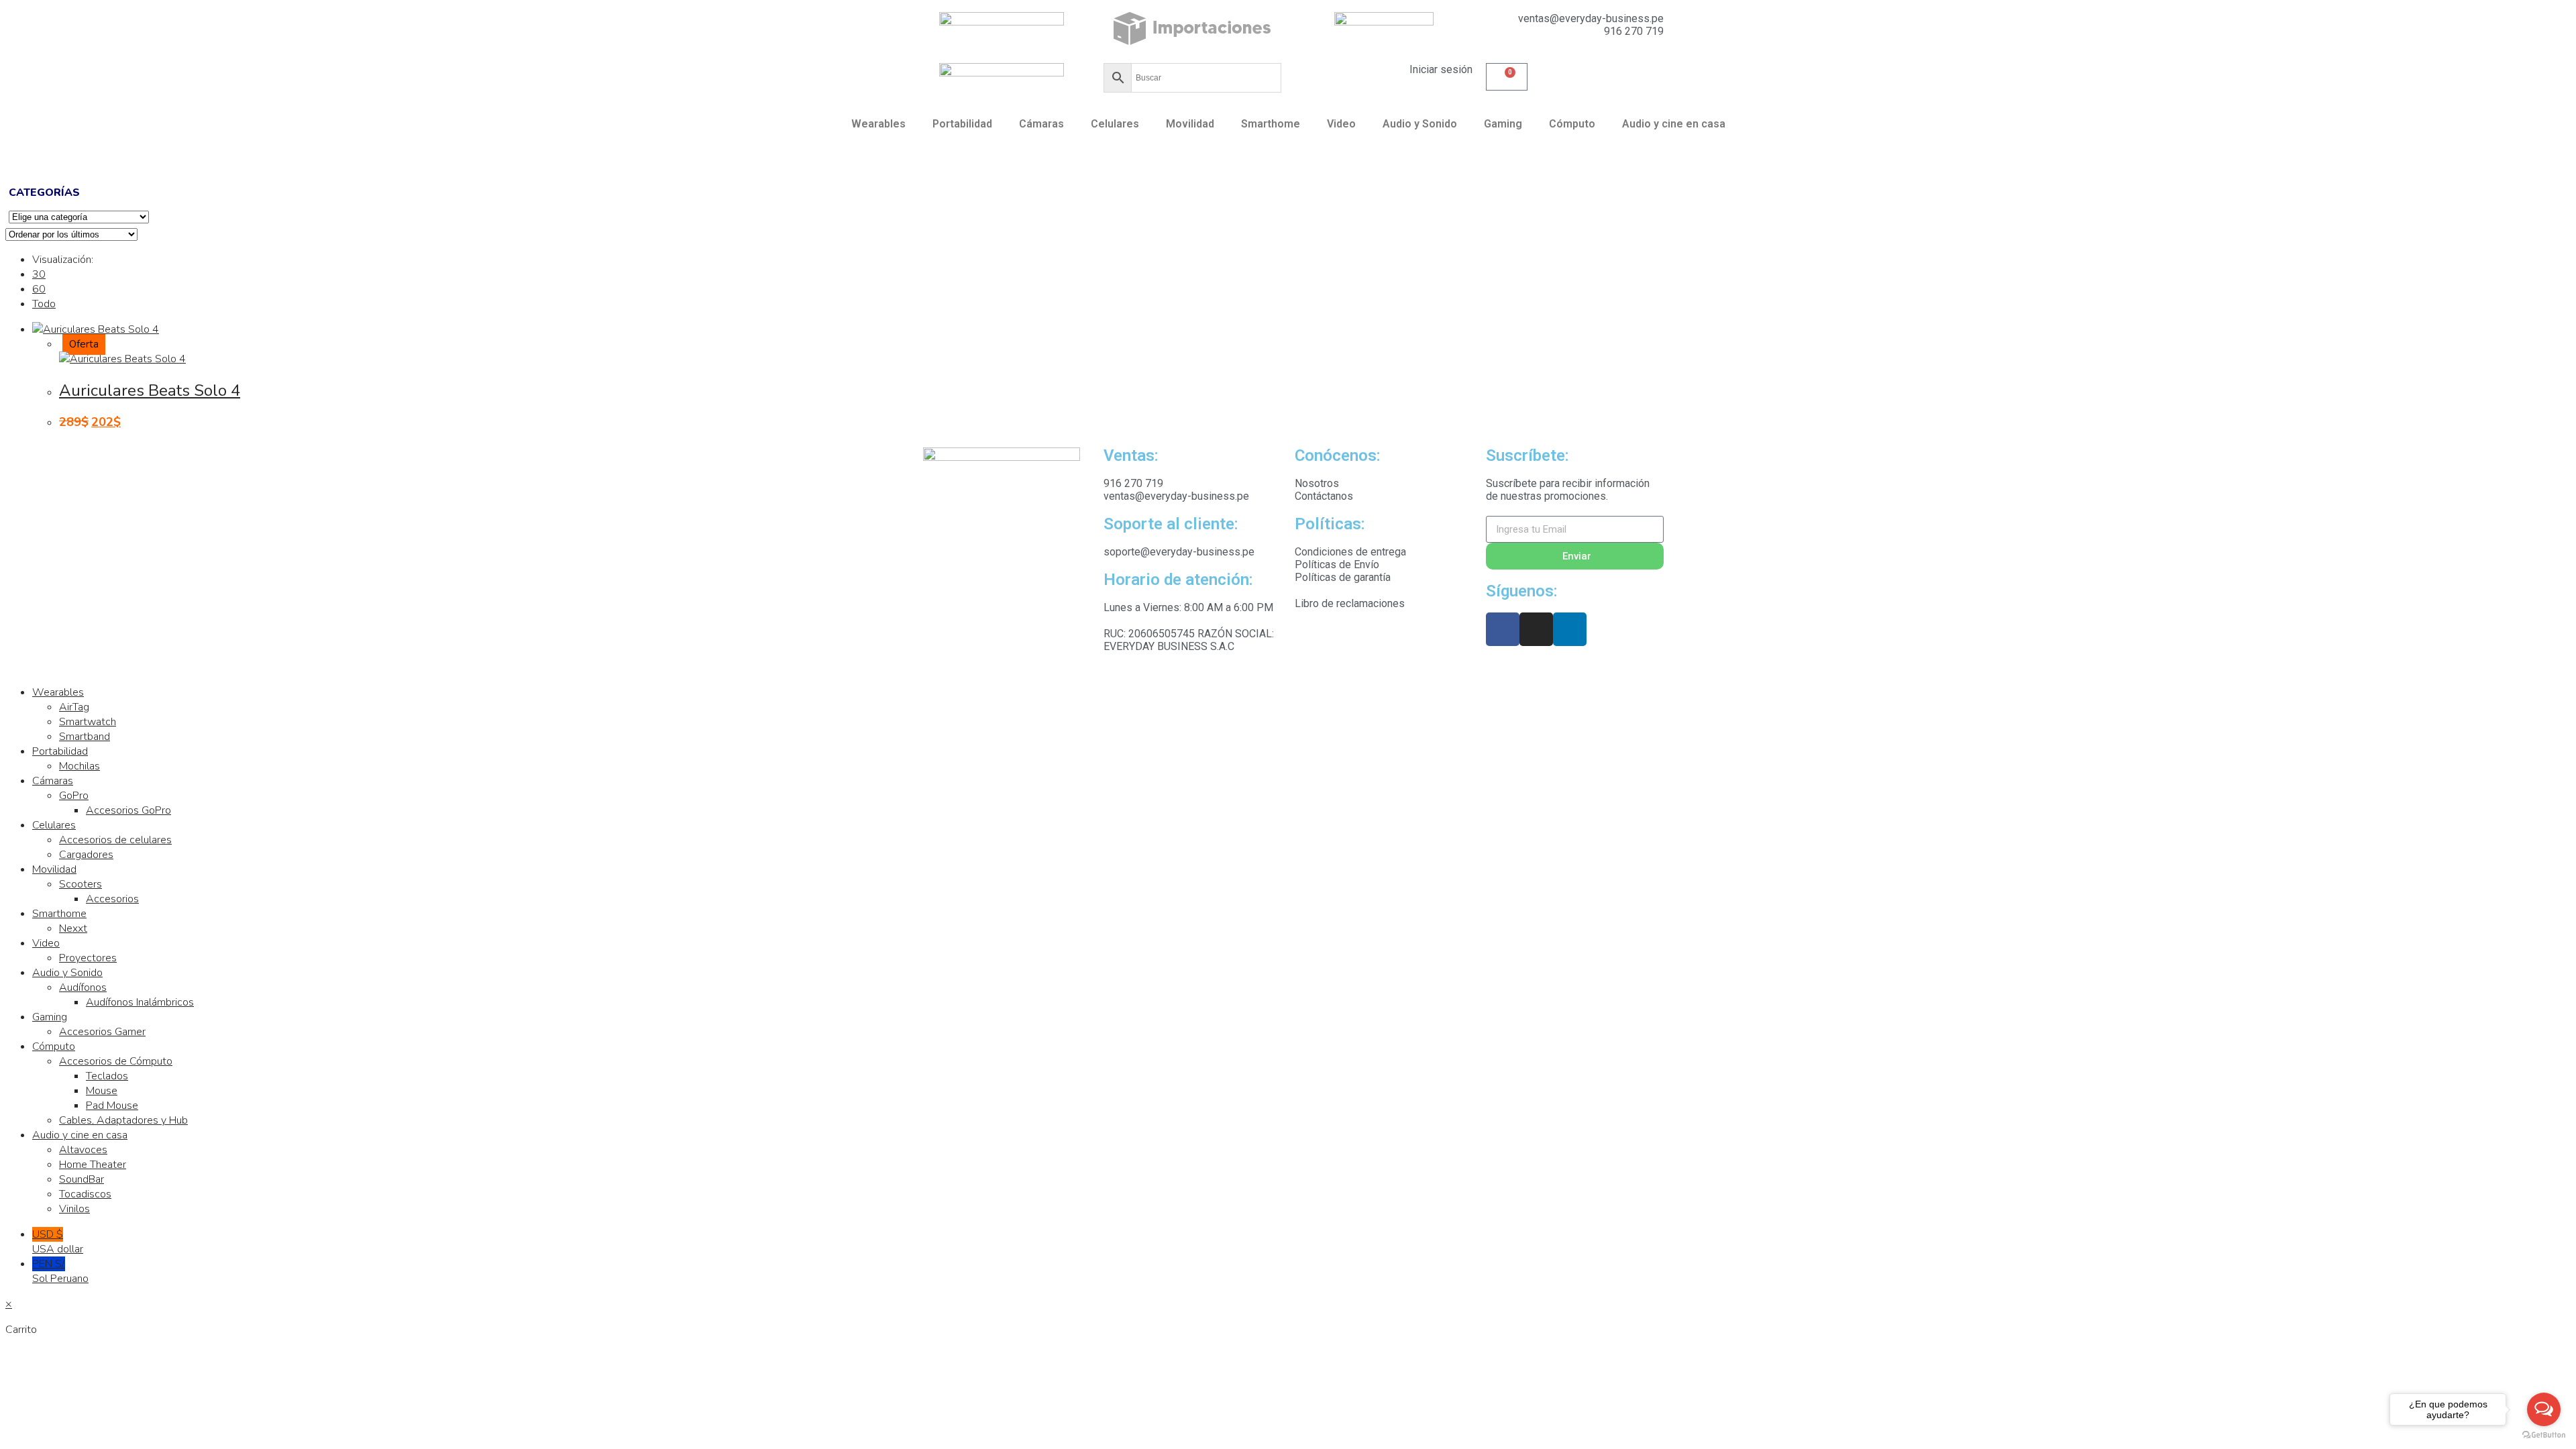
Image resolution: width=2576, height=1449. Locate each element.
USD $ (58, 1242)
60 (39, 289)
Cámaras (1041, 124)
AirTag (74, 707)
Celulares (1115, 124)
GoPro (74, 796)
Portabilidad (962, 124)
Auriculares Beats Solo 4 (150, 390)
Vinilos (74, 1209)
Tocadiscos (85, 1194)
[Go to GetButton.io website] (2544, 1435)
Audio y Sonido (1420, 124)
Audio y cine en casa (1674, 124)
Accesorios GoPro (128, 810)
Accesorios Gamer (102, 1032)
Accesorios (112, 899)
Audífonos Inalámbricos (140, 1002)
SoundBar (82, 1179)
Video (1341, 124)
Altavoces (83, 1150)
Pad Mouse (112, 1106)
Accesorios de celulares (115, 840)
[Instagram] (1536, 629)
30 (39, 274)
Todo (44, 304)
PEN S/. (60, 1271)
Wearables (878, 124)
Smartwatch (88, 722)
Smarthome (1271, 124)
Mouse (102, 1091)
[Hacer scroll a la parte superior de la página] (9, 667)
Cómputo (1572, 124)
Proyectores (88, 958)
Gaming (1503, 124)
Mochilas (79, 766)
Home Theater (93, 1165)
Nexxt (73, 928)
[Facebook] (1503, 629)
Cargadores (86, 855)
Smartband (85, 737)
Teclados (107, 1076)
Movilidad (1190, 124)
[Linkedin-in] (1570, 629)
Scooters (80, 884)
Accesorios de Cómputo (116, 1061)
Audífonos (83, 987)
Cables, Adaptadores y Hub (123, 1120)
